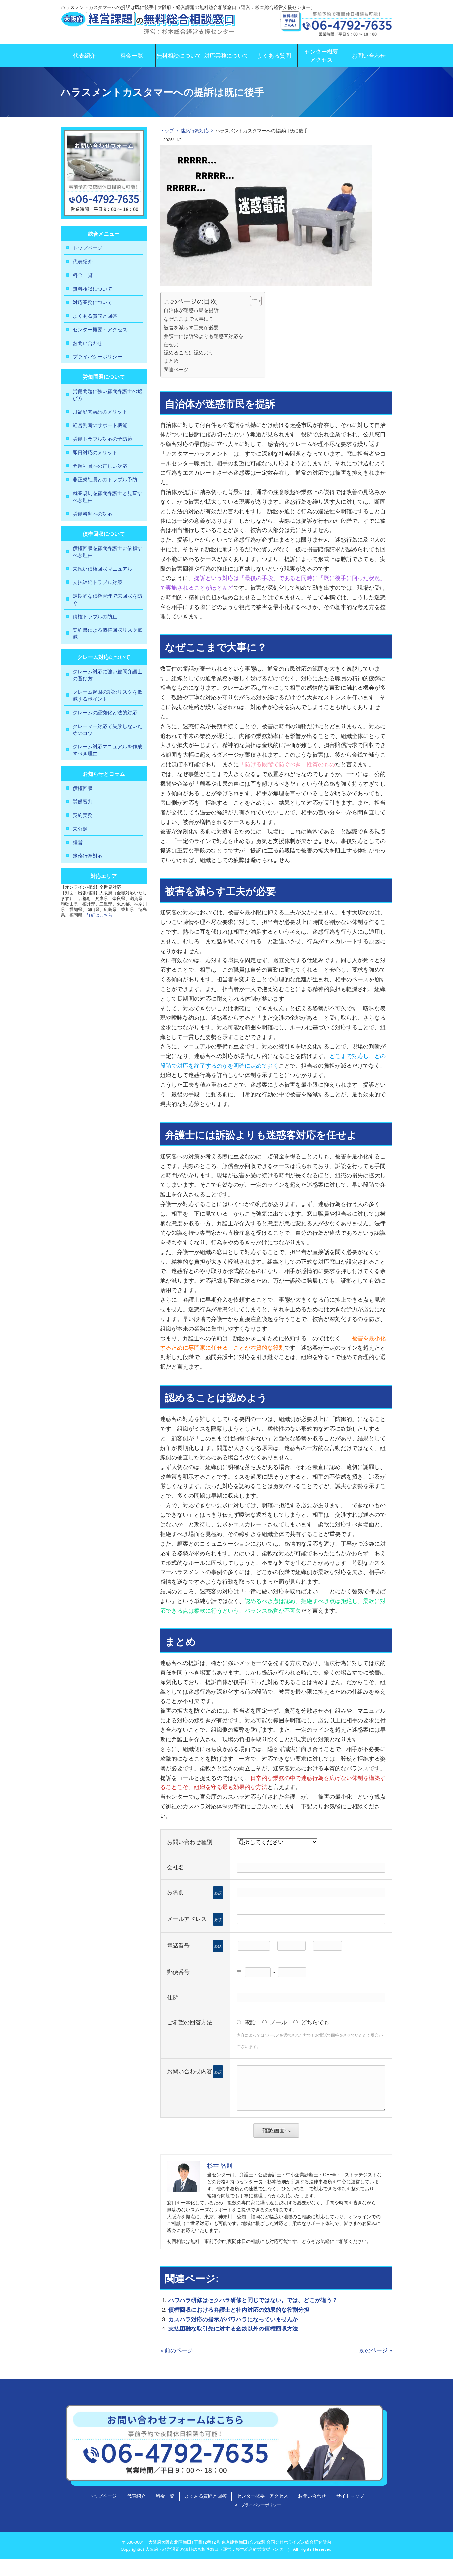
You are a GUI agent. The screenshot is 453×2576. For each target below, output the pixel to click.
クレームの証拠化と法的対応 (105, 712)
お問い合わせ (369, 55)
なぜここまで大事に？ (189, 318)
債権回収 (83, 788)
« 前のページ (177, 2350)
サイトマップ (350, 2496)
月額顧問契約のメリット (100, 411)
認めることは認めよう (189, 352)
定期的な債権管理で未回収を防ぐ (107, 599)
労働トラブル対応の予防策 (102, 438)
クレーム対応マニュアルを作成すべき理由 (107, 750)
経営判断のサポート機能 (100, 425)
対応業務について (227, 55)
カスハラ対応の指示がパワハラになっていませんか (233, 2319)
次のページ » (376, 2350)
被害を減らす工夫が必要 (191, 327)
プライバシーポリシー (97, 356)
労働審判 (83, 801)
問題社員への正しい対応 (100, 466)
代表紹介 (84, 55)
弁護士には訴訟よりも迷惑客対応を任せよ (204, 340)
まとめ (171, 360)
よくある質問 (274, 55)
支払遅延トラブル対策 (97, 582)
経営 (78, 842)
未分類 (80, 828)
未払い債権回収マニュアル (102, 568)
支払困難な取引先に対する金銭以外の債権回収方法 (233, 2328)
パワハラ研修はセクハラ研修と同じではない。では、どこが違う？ (253, 2300)
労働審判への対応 (93, 513)
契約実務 (83, 815)
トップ (167, 130)
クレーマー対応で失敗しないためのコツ (107, 729)
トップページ (88, 248)
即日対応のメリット (95, 452)
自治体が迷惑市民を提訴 (191, 310)
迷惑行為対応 (195, 130)
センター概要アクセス (321, 55)
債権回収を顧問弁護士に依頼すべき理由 (107, 551)
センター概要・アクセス (100, 329)
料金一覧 (132, 55)
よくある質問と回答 (95, 316)
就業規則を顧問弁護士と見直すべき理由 (107, 496)
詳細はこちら (99, 915)
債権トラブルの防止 (95, 616)
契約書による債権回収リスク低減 (107, 633)
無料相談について (179, 55)
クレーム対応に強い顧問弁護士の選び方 (107, 675)
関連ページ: (177, 369)
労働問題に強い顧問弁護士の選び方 (107, 394)
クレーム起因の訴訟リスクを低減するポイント (107, 695)
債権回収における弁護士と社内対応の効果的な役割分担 (239, 2309)
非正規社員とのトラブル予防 (105, 479)
